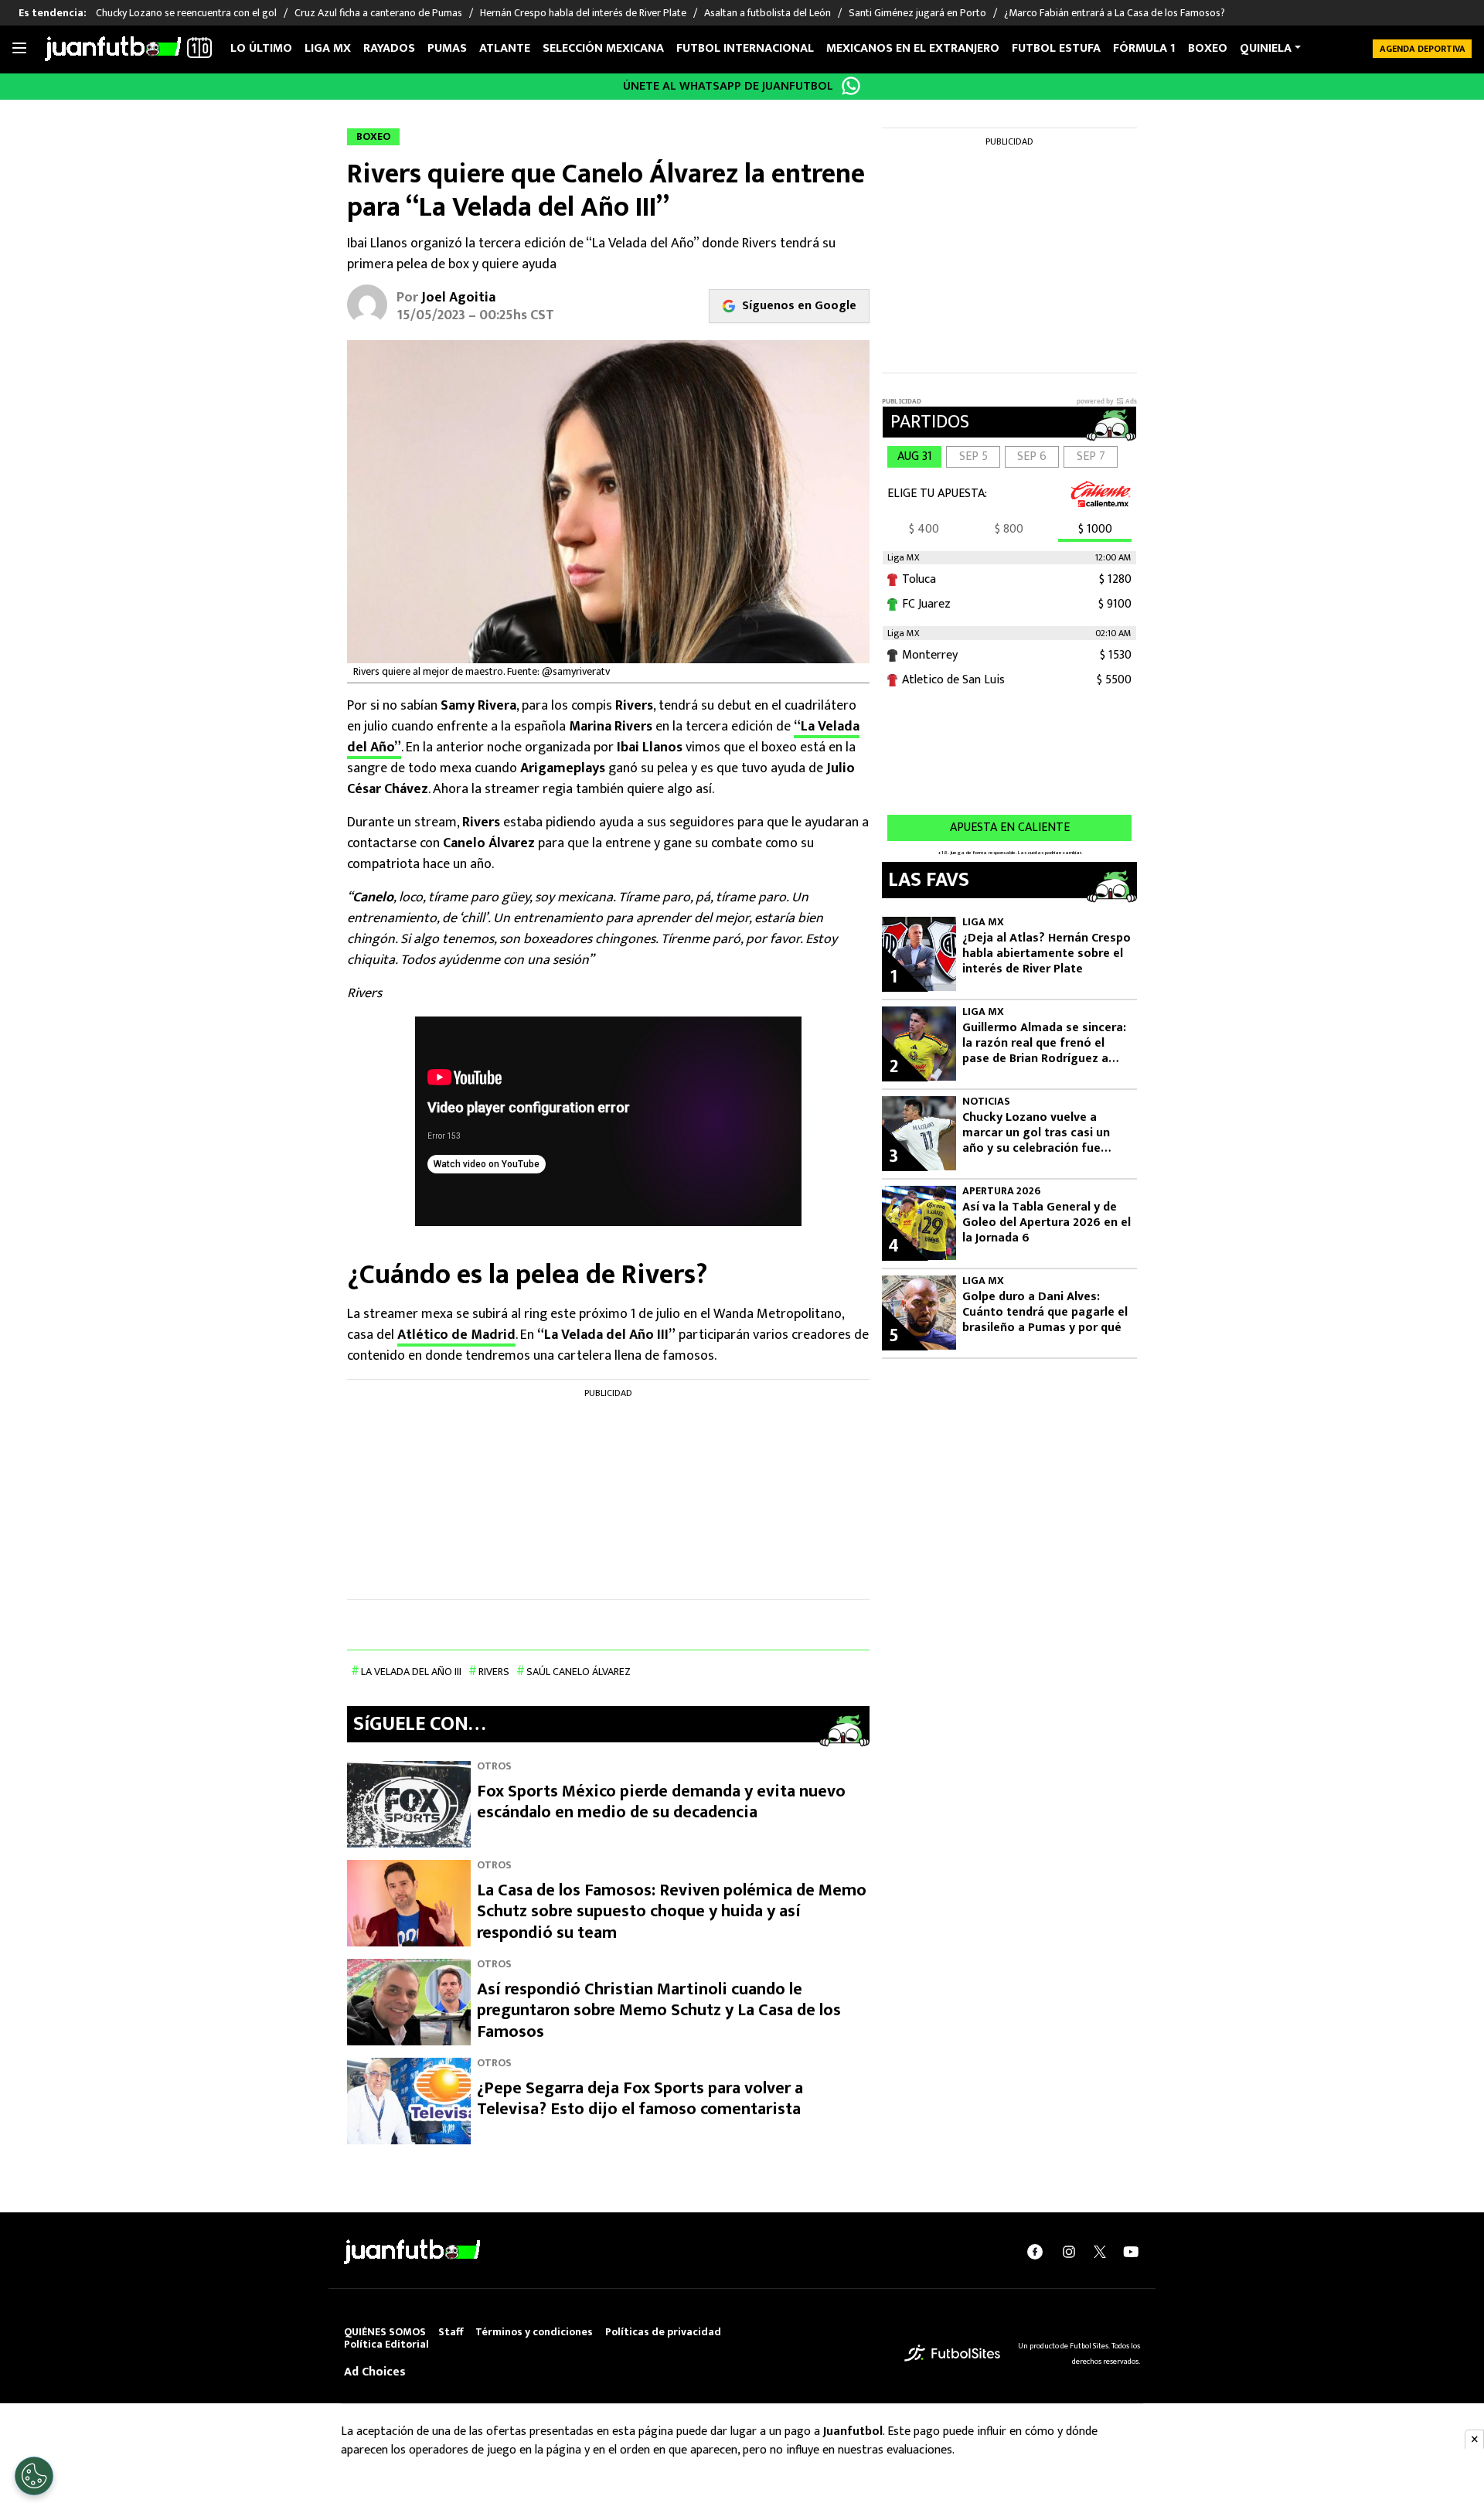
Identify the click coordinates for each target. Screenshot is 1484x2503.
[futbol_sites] (952, 2353)
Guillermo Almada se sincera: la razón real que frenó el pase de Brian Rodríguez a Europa (1044, 1044)
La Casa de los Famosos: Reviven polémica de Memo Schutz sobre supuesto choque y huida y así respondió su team (672, 1912)
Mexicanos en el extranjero (913, 48)
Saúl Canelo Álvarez (579, 1672)
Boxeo (1208, 48)
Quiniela (1266, 48)
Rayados (389, 48)
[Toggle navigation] (19, 49)
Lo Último (261, 48)
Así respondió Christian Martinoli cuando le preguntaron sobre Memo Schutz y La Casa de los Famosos (659, 2011)
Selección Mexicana (603, 48)
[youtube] (1131, 2252)
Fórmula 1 (1144, 48)
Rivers (494, 1672)
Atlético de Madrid (456, 1335)
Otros (494, 1766)
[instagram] (1069, 2252)
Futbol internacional (745, 48)
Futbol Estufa (1056, 48)
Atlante (505, 48)
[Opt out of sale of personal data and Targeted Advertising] (34, 2476)
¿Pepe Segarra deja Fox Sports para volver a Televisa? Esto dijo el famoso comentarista (640, 2099)
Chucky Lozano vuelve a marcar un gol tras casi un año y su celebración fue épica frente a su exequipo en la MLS (1046, 1133)
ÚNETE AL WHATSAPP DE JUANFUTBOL (728, 86)
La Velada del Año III (411, 1672)
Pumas (447, 48)
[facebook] (1035, 2252)
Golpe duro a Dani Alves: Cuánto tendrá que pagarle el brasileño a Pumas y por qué (1045, 1313)
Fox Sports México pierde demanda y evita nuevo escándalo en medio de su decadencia (661, 1802)
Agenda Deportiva (1423, 49)
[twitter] (1100, 2252)
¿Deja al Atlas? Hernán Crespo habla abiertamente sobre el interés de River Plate (1047, 954)
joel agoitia (458, 298)
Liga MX (328, 48)
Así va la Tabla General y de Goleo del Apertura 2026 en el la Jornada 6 (1047, 1223)
